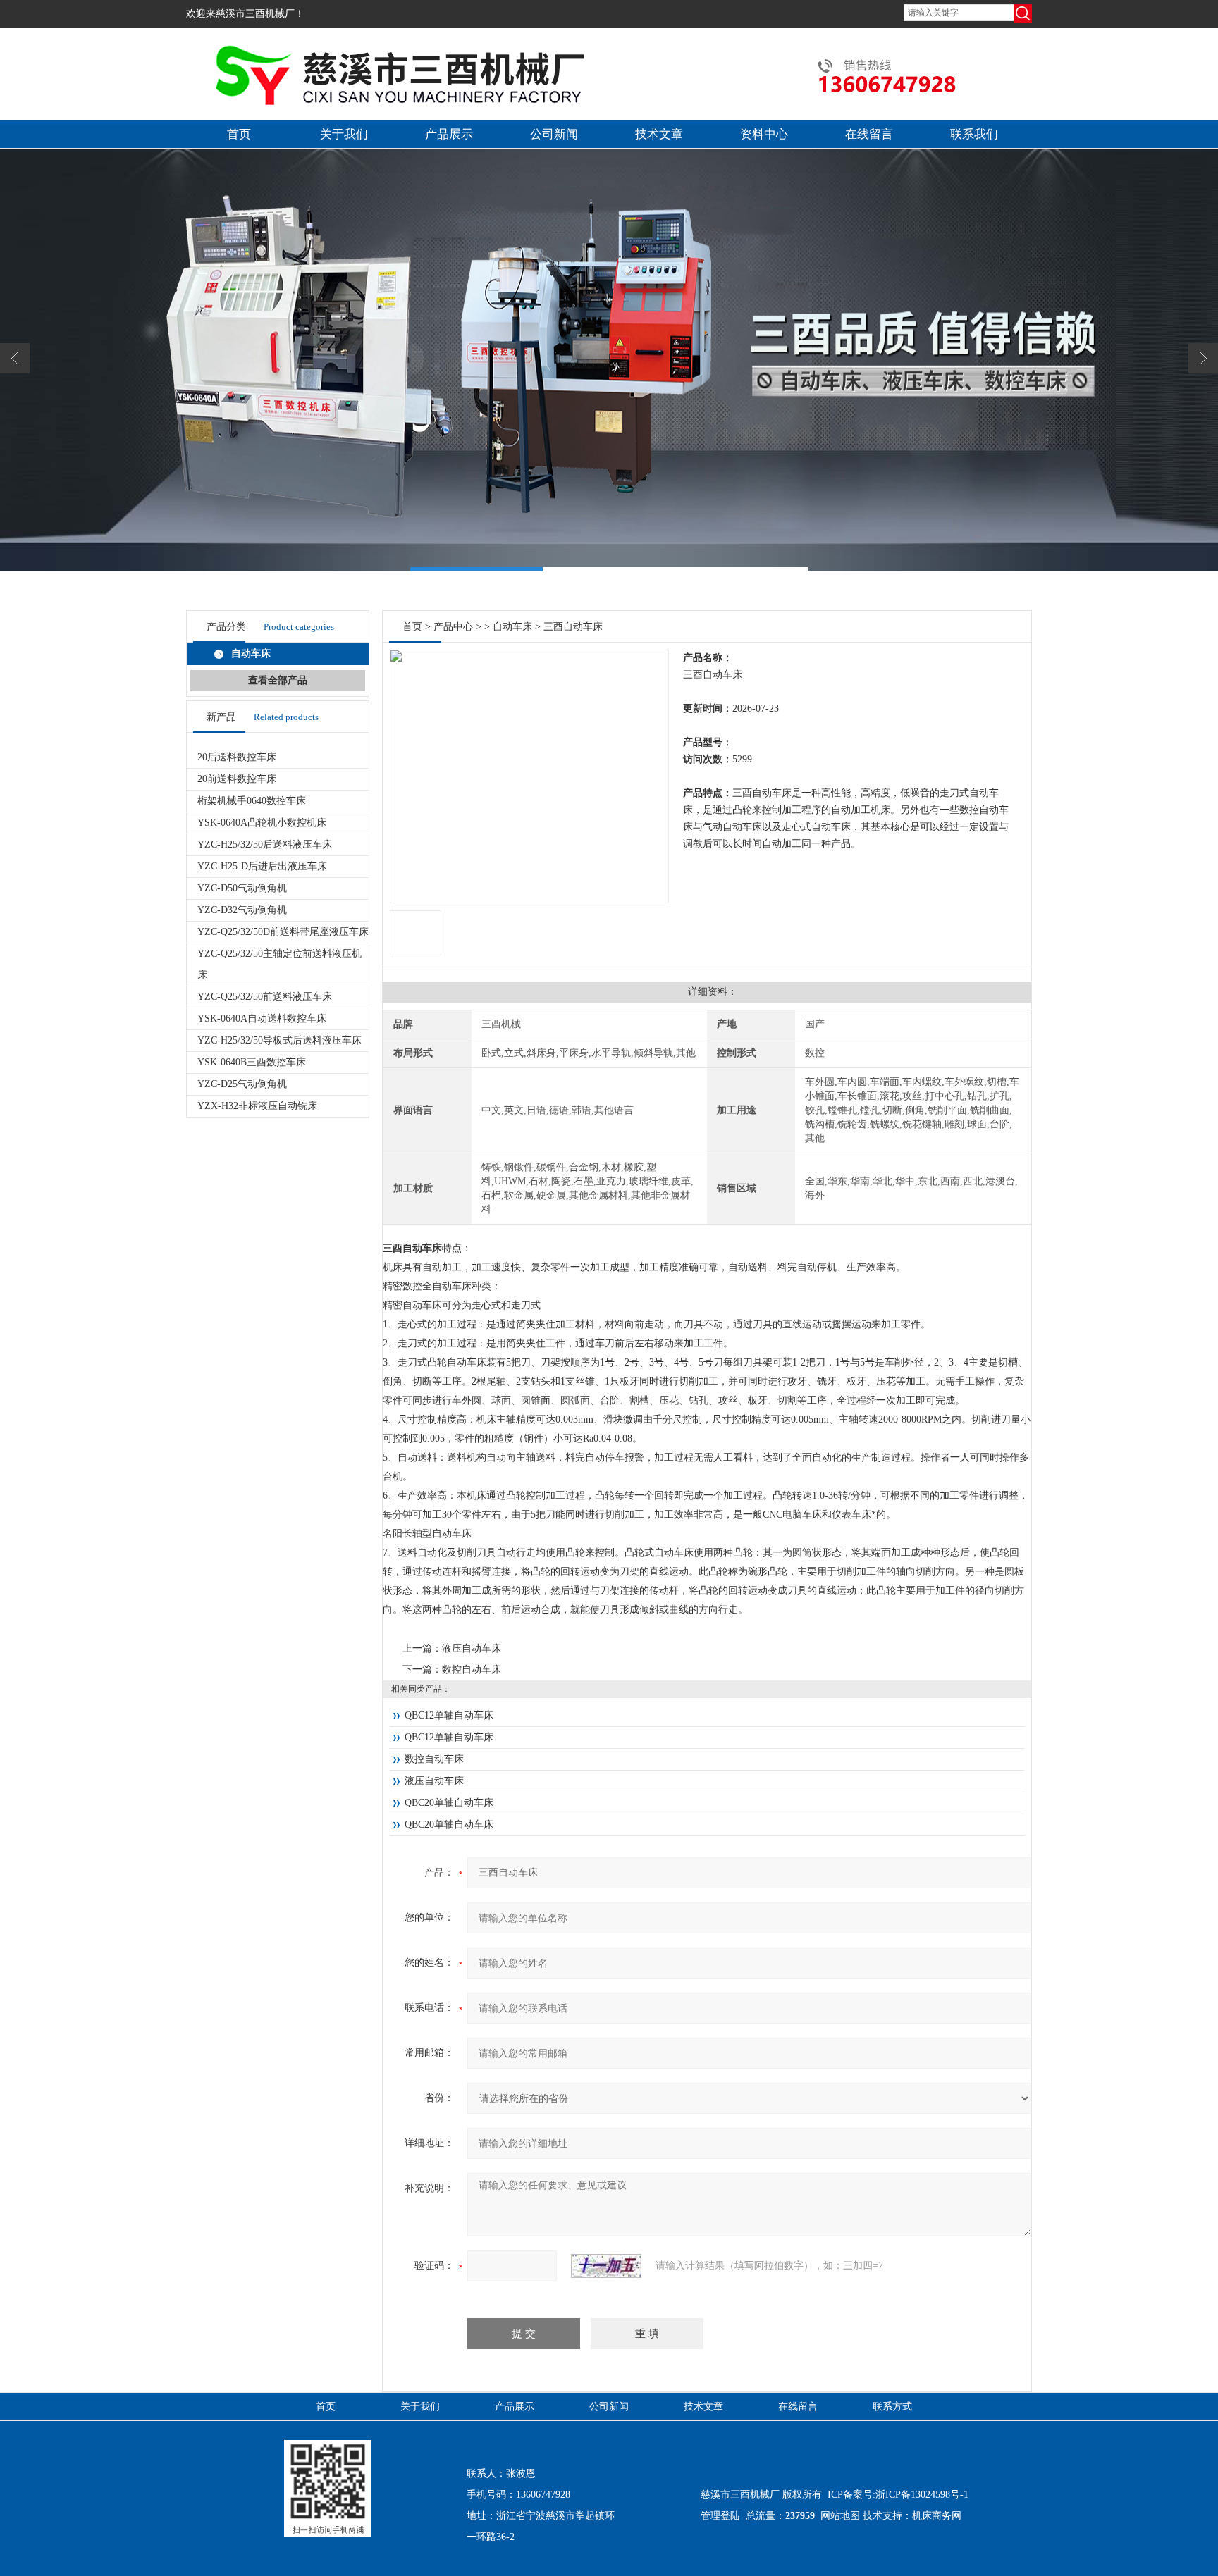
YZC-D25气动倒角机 (242, 1084)
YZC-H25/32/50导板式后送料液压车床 (279, 1040)
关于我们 (344, 134)
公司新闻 (554, 134)
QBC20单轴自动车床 (449, 1803)
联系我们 (974, 134)
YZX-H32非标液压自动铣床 (257, 1106)
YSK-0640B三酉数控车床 (252, 1062)
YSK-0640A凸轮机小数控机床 (262, 823)
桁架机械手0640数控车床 (252, 801)
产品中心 (453, 627)
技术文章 (659, 134)
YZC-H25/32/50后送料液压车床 (265, 844)
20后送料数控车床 (237, 757)
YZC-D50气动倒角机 (242, 888)
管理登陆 (720, 2516)
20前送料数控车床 (237, 779)
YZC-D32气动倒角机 (242, 910)
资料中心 (764, 134)
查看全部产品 (278, 680)
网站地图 (840, 2516)
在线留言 (869, 134)
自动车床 (512, 627)
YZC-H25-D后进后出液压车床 (262, 866)
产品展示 (449, 134)
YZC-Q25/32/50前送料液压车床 (265, 997)
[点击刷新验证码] (606, 2266)
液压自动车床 (472, 1648)
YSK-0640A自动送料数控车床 (262, 1018)
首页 (239, 134)
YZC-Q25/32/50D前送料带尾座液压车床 (283, 932)
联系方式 (892, 2407)
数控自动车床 (472, 1670)
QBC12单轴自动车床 (449, 1715)
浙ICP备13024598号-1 (922, 2495)
